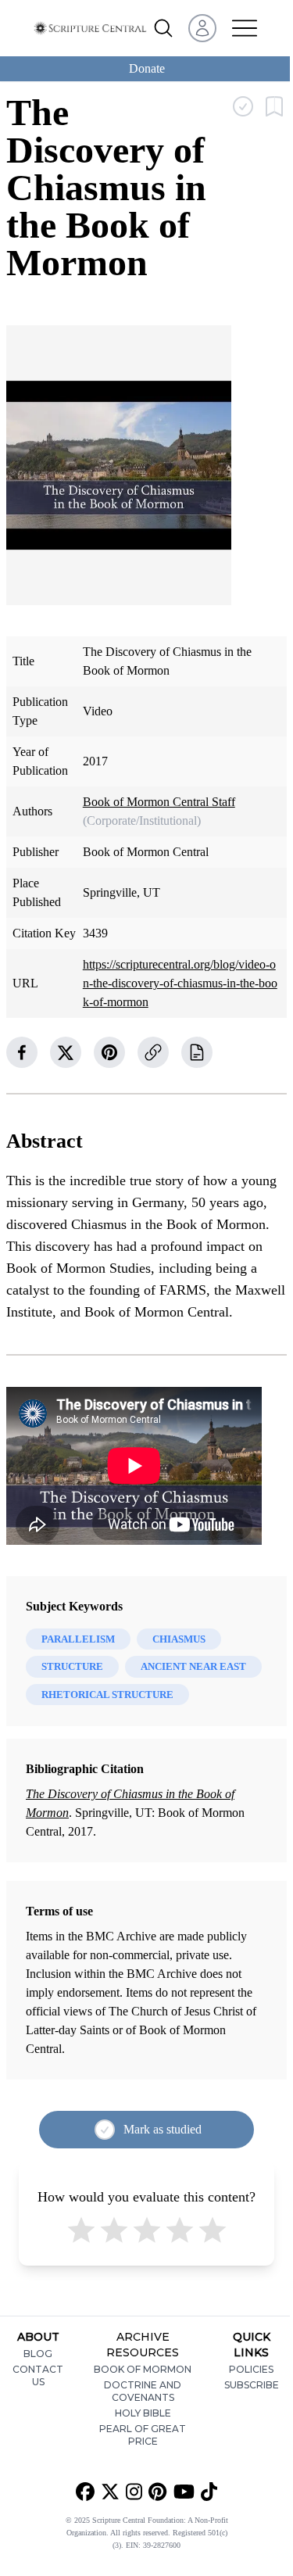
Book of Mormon (143, 2369)
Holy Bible (143, 2413)
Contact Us (38, 2375)
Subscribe (252, 2385)
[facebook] (22, 1052)
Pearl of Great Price (143, 2435)
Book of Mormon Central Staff (159, 802)
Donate (147, 68)
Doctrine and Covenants (143, 2391)
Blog (38, 2354)
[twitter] (66, 1052)
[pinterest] (109, 1052)
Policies (251, 2369)
